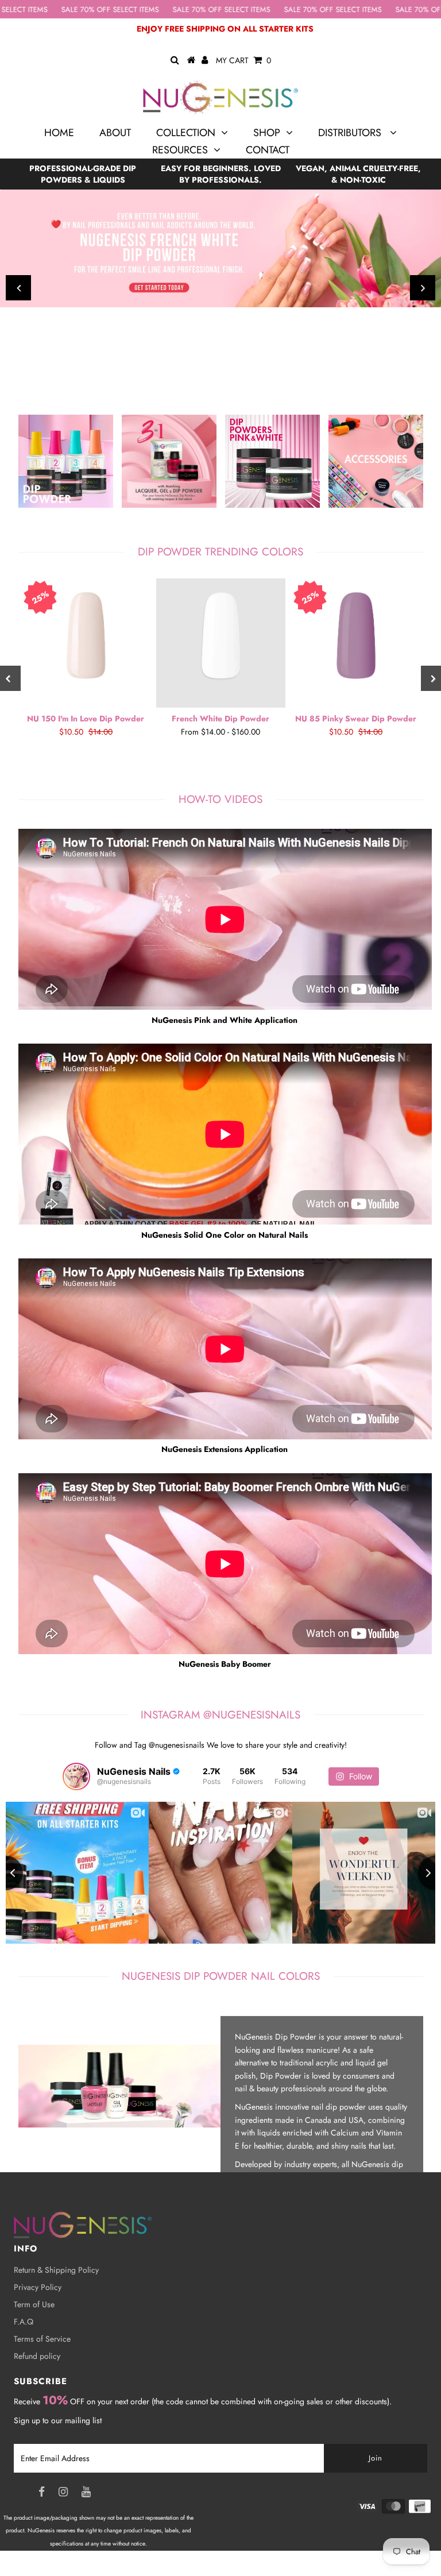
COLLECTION (186, 133)
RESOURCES (180, 150)
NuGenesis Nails (95, 2569)
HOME (59, 133)
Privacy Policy (38, 2287)
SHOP (267, 133)
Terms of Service (42, 2339)
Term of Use (34, 2304)
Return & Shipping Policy (56, 2270)
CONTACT (268, 150)
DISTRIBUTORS (351, 133)
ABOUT (115, 133)
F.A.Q (24, 2322)
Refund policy (37, 2356)
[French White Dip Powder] (221, 643)
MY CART (243, 60)
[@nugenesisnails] (76, 1776)
